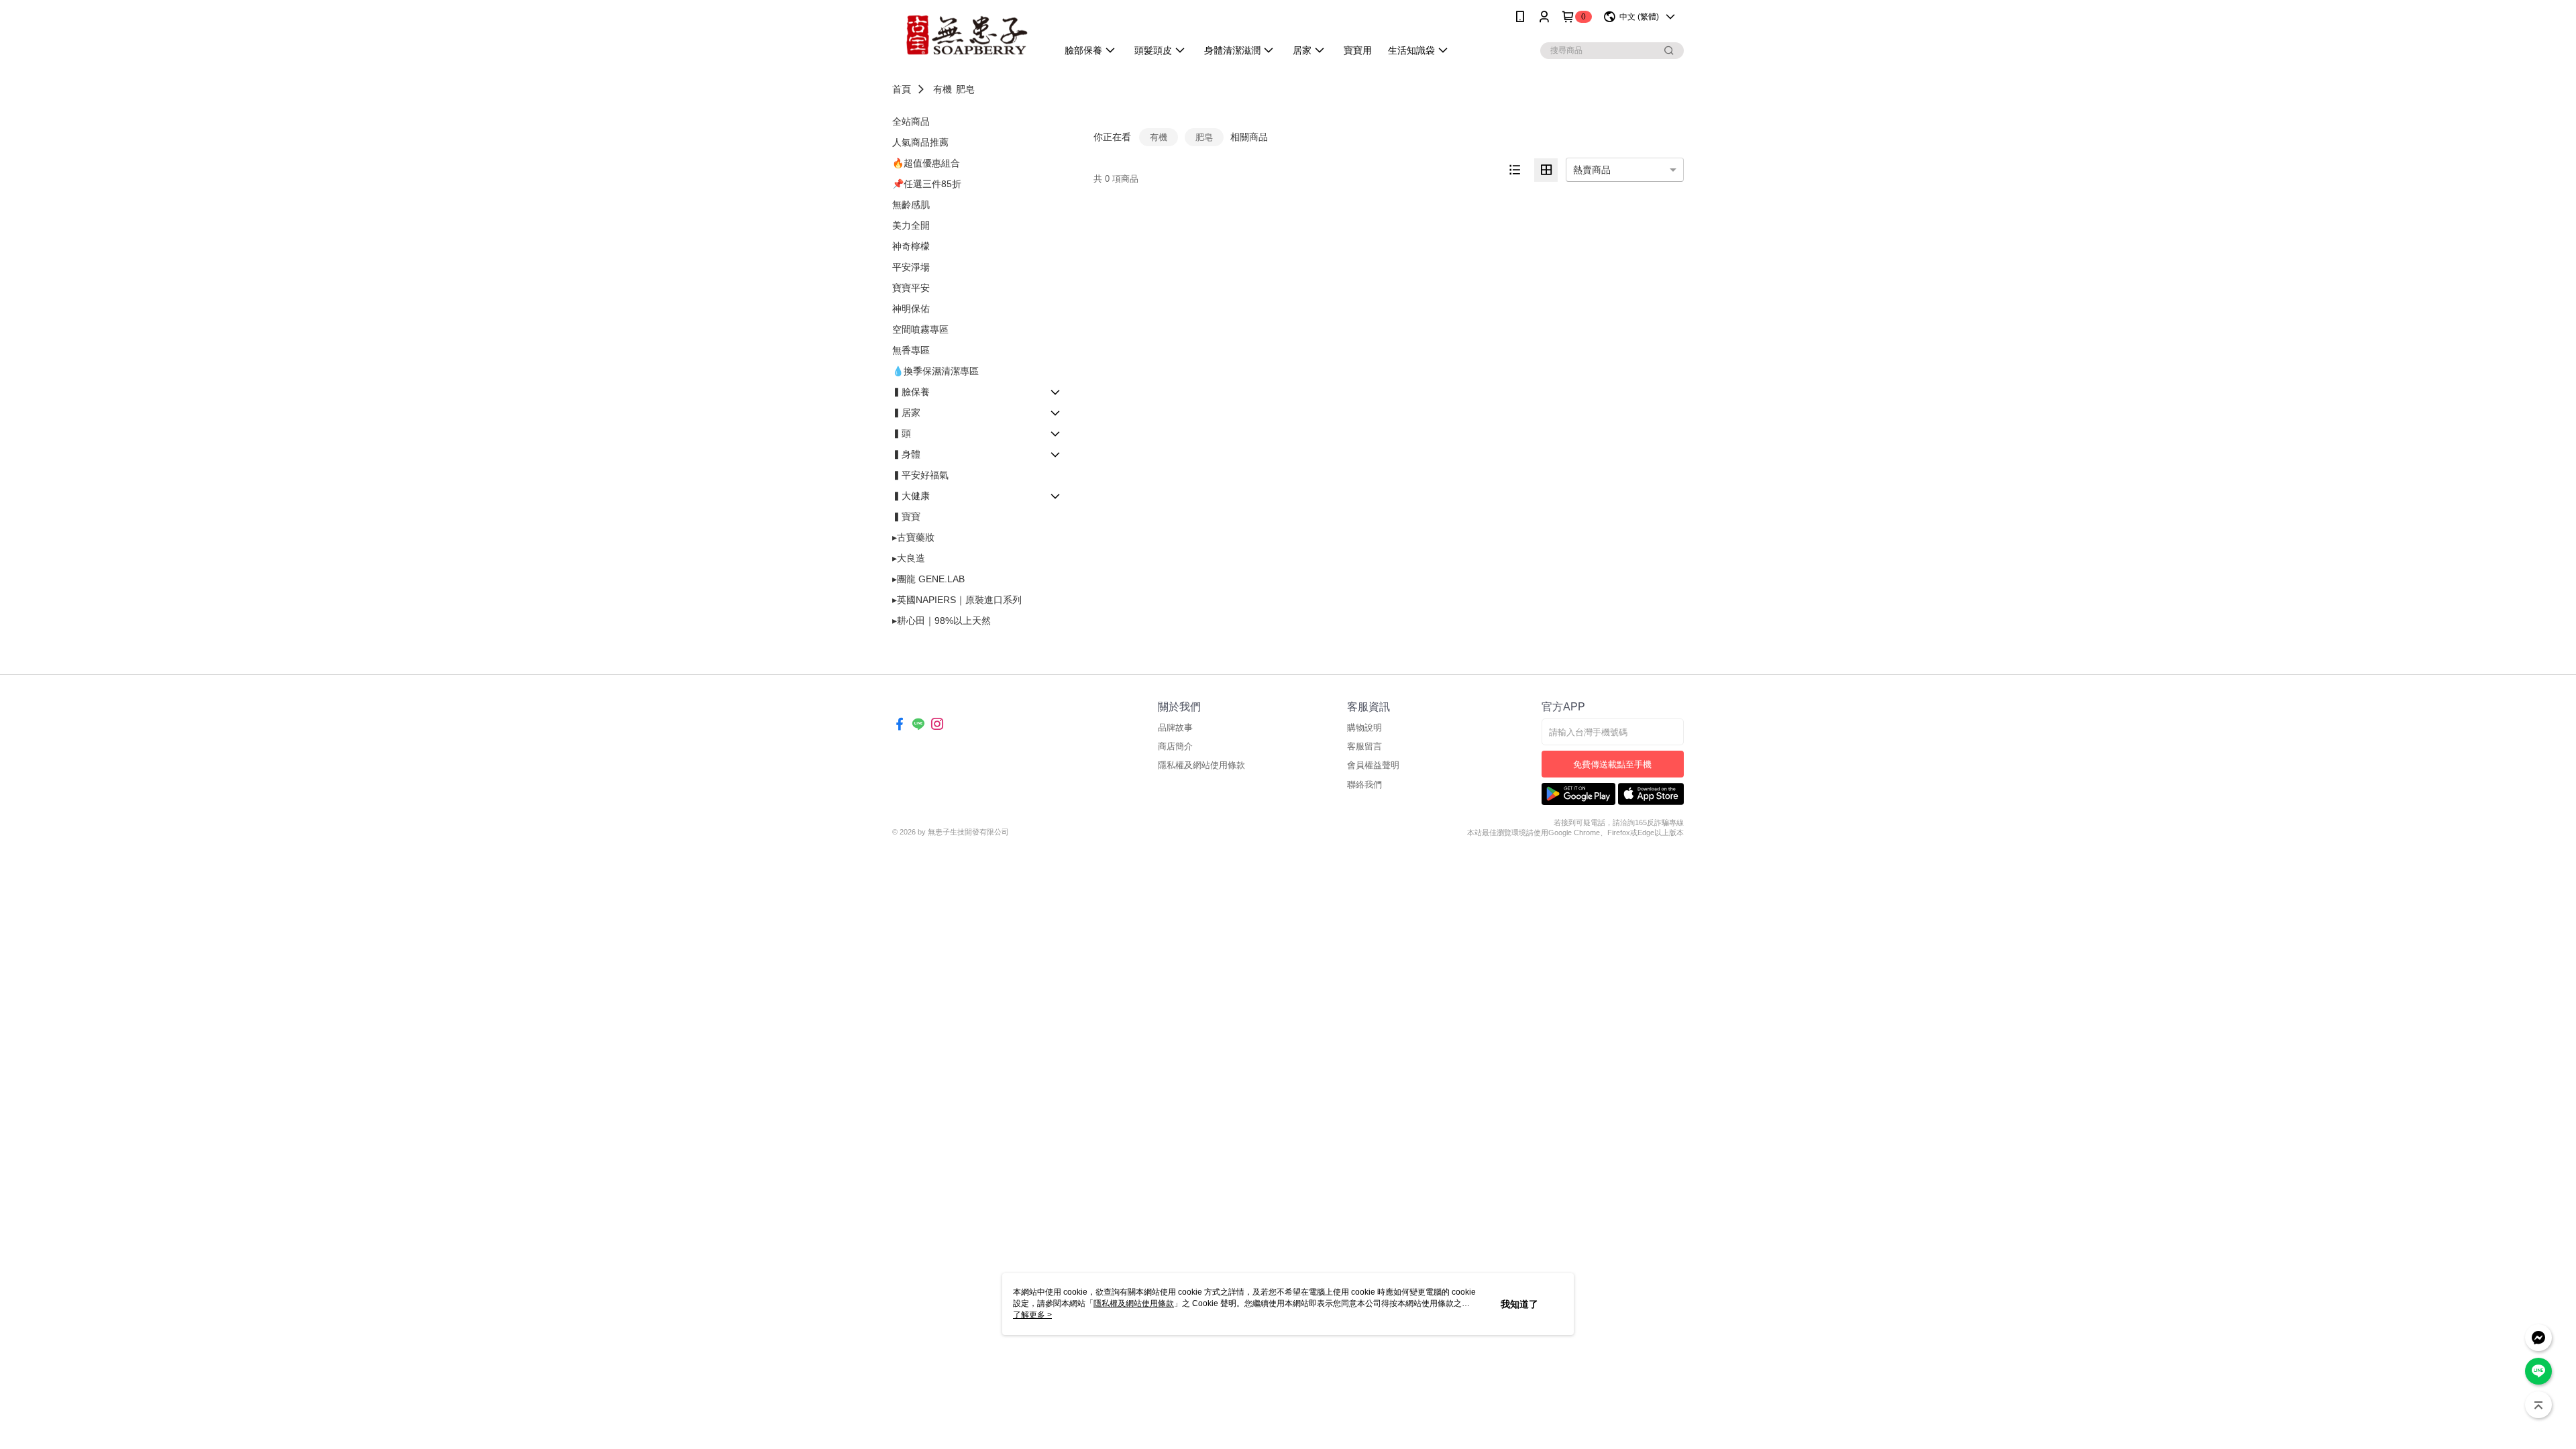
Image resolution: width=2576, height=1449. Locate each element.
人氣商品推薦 (920, 142)
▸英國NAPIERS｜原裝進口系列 (957, 600)
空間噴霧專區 (920, 329)
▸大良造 (909, 558)
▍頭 (902, 433)
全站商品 (911, 121)
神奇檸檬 (911, 246)
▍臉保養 (911, 392)
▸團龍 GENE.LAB (928, 579)
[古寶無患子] (967, 35)
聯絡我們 (1364, 785)
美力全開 (911, 225)
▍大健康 (911, 496)
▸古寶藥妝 (913, 537)
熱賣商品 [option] (1592, 170)
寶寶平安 (911, 288)
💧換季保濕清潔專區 (935, 371)
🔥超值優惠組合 (926, 163)
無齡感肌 (911, 205)
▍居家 (906, 413)
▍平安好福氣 (920, 475)
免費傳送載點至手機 (1612, 764)
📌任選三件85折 (927, 184)
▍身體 (906, 454)
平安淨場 (911, 267)
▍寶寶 (906, 517)
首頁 (902, 89)
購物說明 (1364, 728)
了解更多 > (1032, 1315)
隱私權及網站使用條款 (1201, 765)
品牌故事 (1175, 728)
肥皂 (965, 89)
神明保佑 (911, 309)
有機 (943, 89)
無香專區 (911, 350)
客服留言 (1364, 746)
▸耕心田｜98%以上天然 (942, 621)
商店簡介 (1175, 746)
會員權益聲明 (1373, 765)
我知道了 (1519, 1304)
